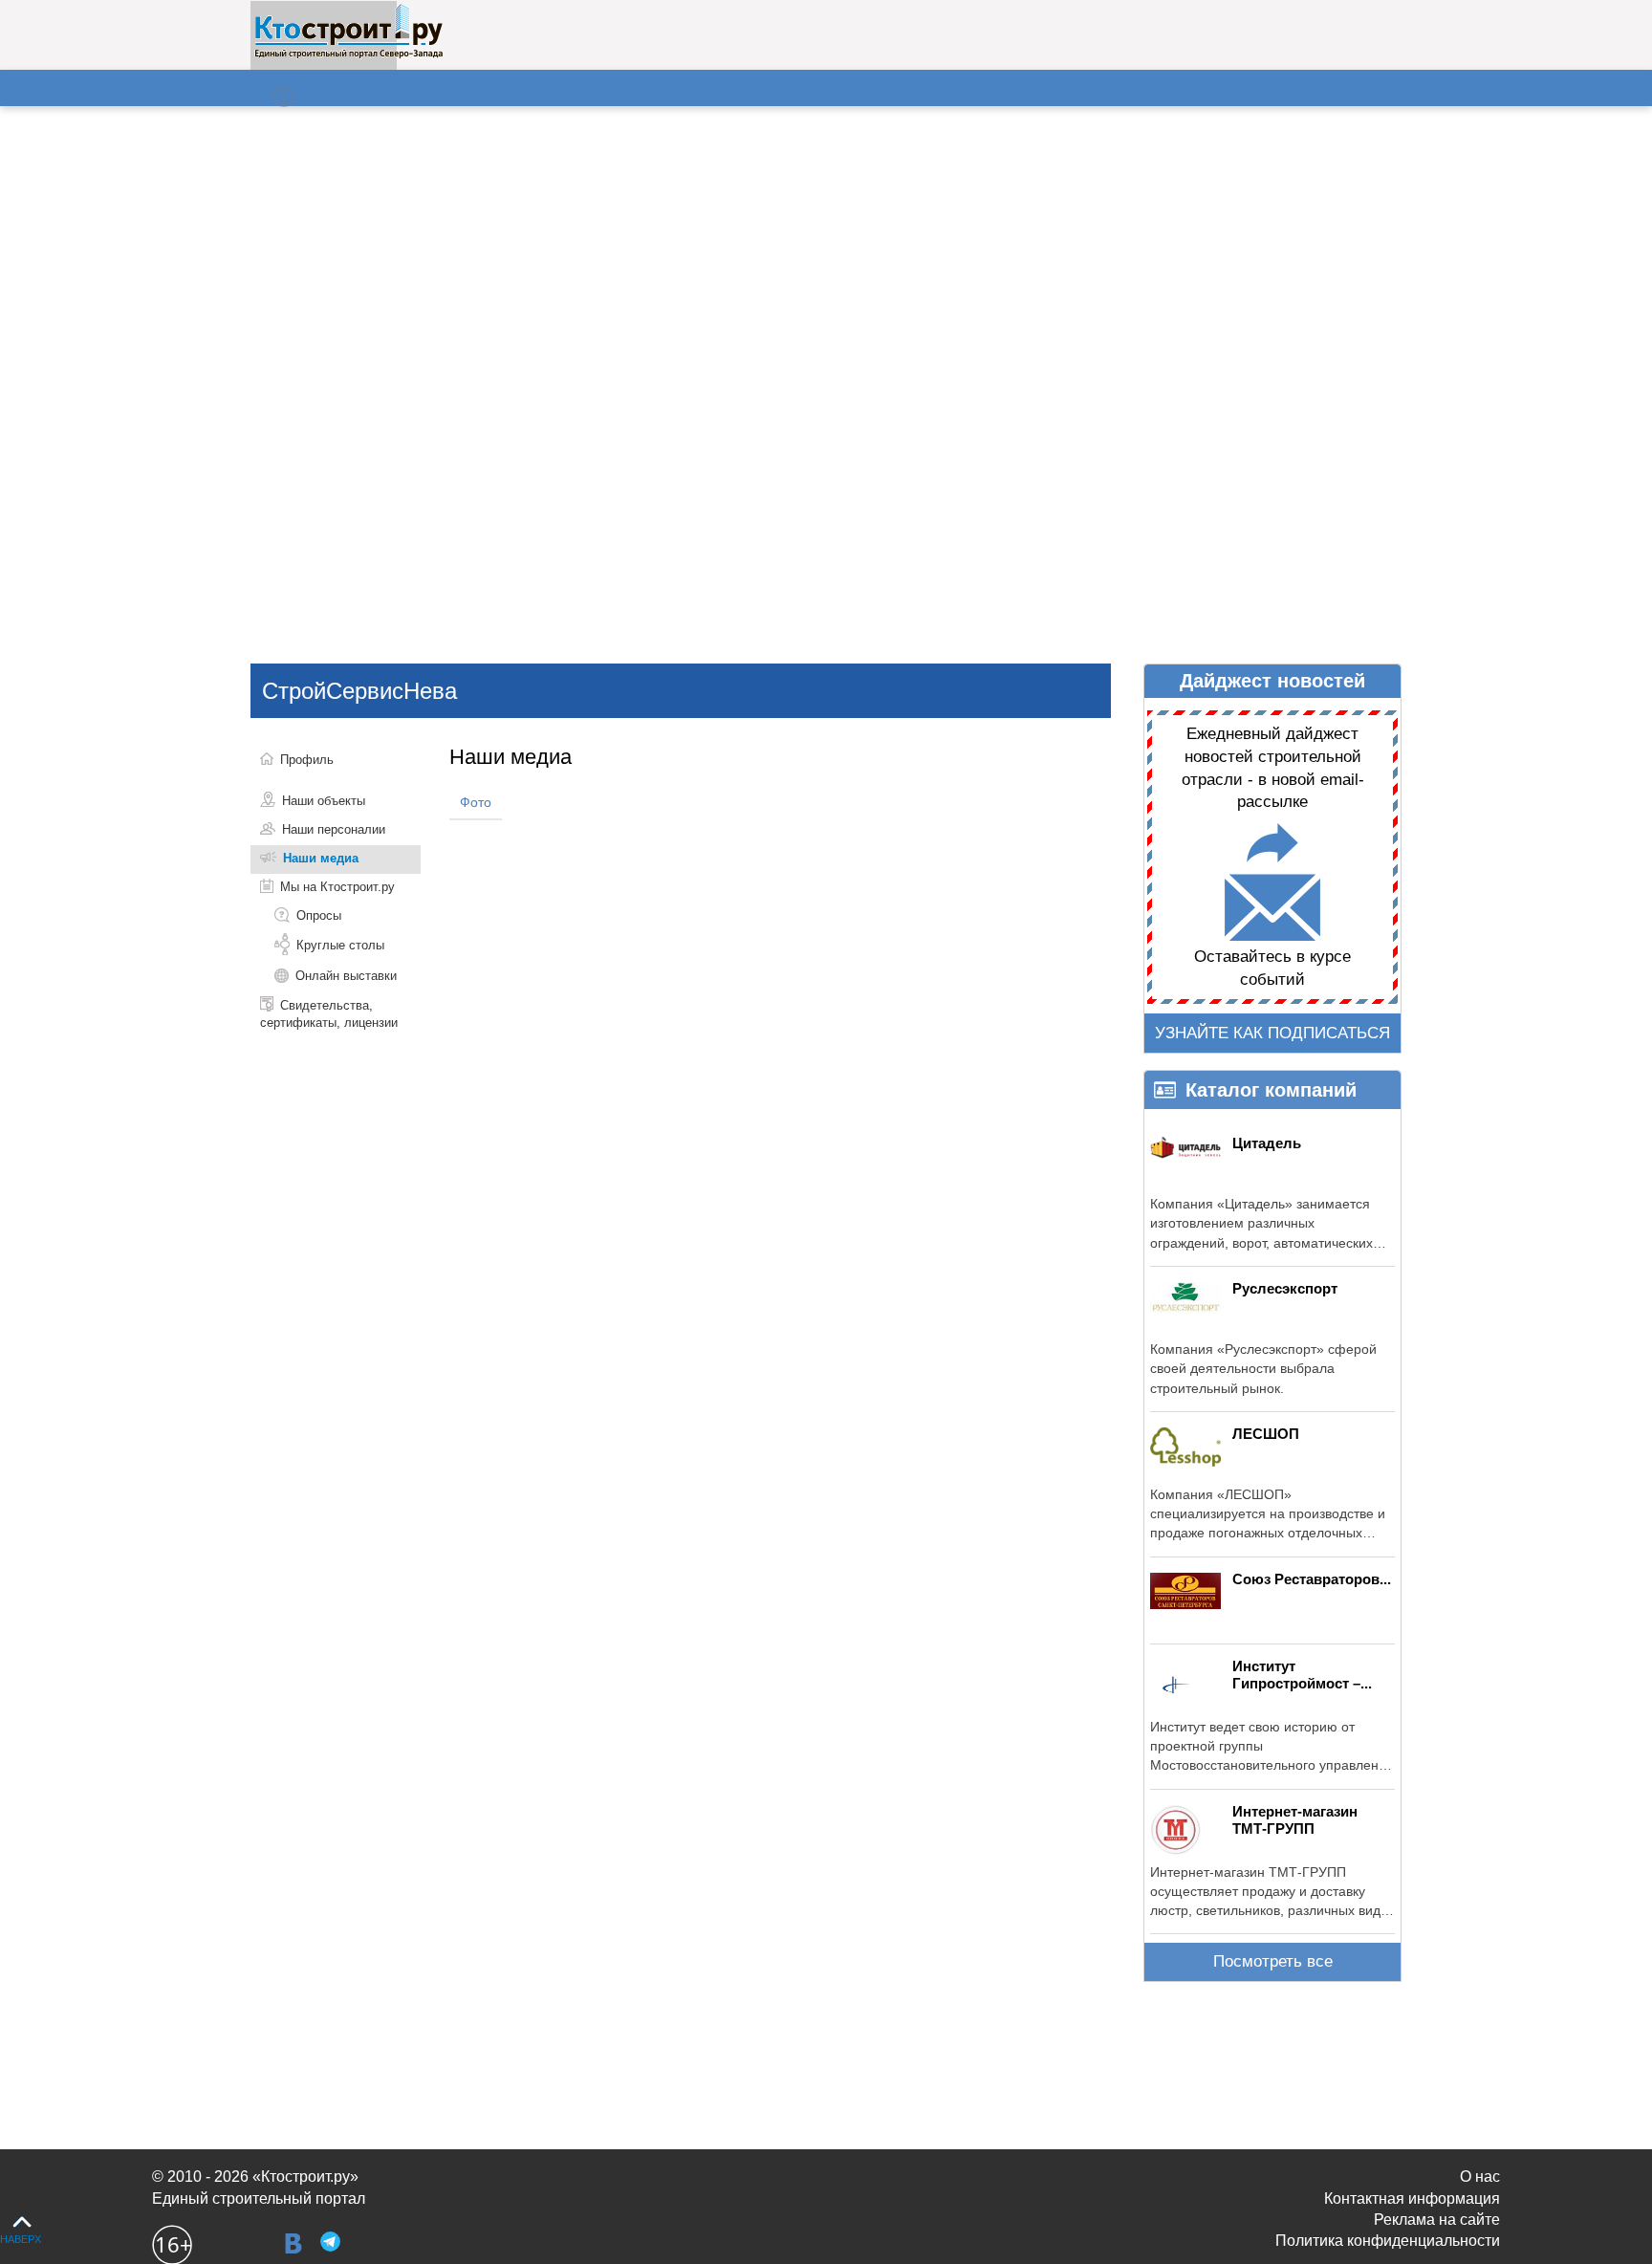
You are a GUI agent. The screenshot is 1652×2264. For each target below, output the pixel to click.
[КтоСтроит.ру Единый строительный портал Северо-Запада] (348, 54)
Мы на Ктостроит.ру (337, 887)
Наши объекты (324, 801)
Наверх (21, 2239)
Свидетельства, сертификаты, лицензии (329, 1014)
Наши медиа (321, 858)
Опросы (319, 915)
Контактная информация (1412, 2199)
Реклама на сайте (1437, 2220)
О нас (1480, 2177)
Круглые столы (340, 945)
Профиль (307, 760)
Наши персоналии (334, 829)
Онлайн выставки (346, 976)
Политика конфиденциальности (1388, 2241)
